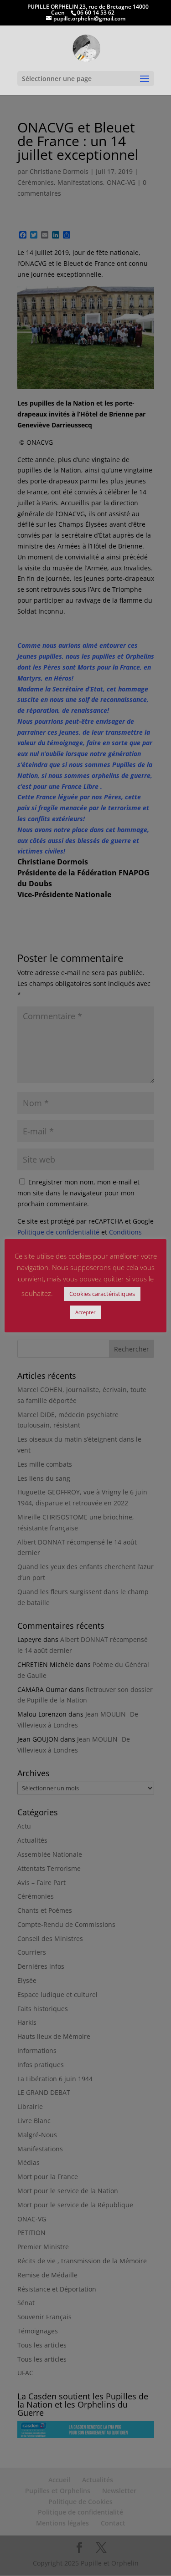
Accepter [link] (85, 1312)
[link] (86, 48)
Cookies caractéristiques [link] (102, 1294)
